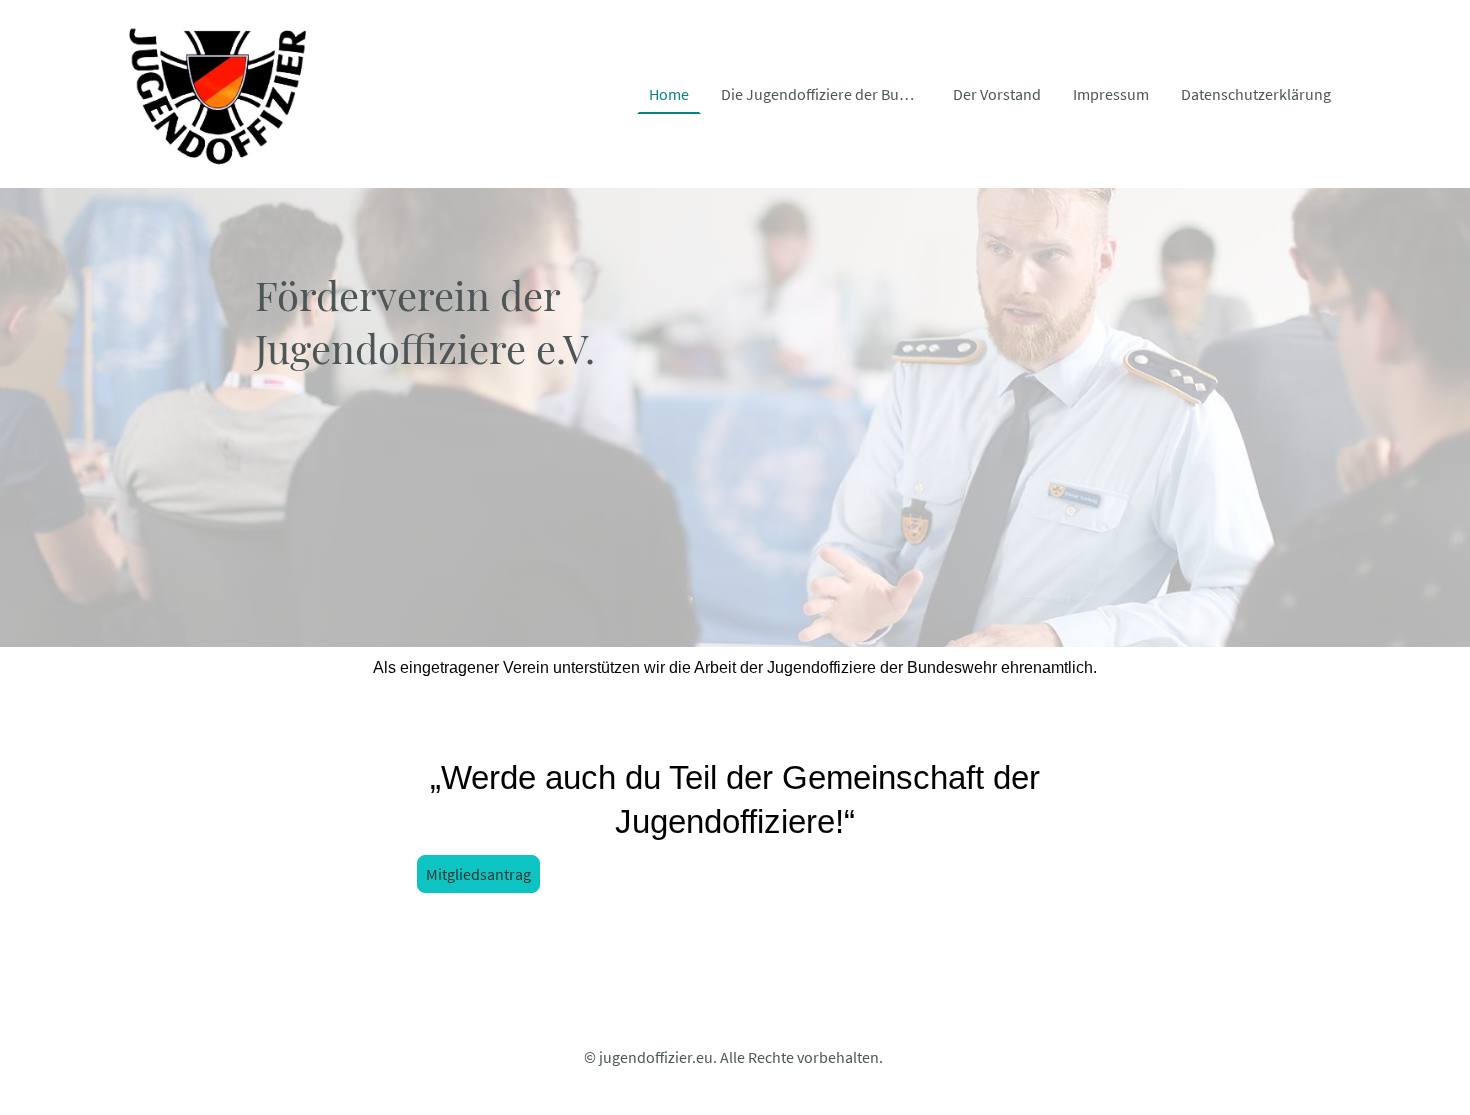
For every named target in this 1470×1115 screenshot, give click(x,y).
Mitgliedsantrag (478, 874)
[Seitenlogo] (215, 94)
